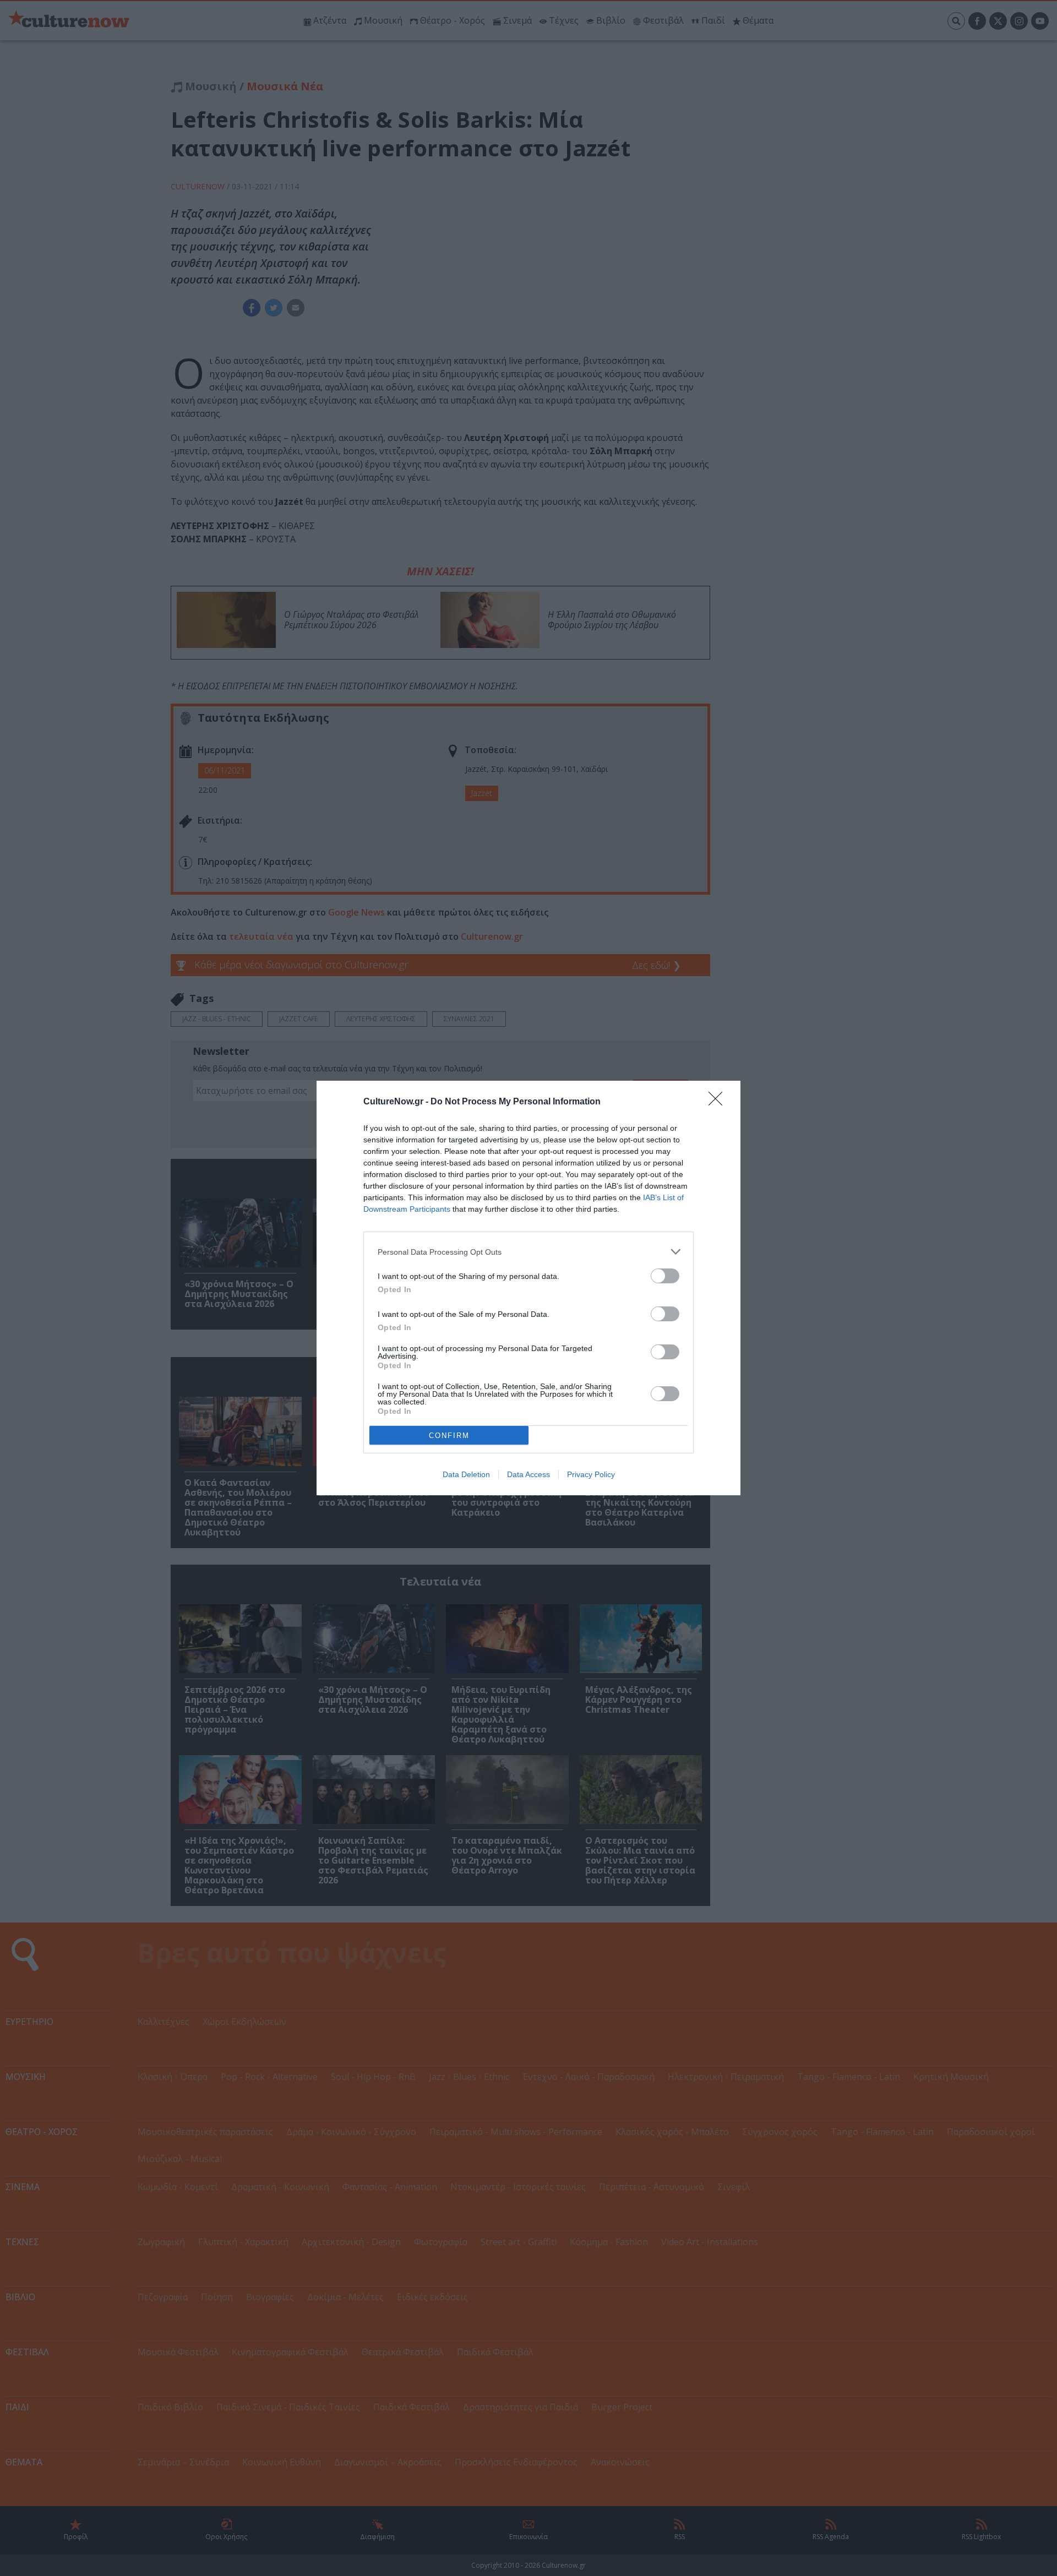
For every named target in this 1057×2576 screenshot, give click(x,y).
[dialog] (528, 1288)
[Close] (719, 1102)
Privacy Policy (591, 1474)
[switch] (665, 1276)
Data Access (528, 1474)
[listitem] (528, 1252)
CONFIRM (449, 1436)
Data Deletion (466, 1474)
